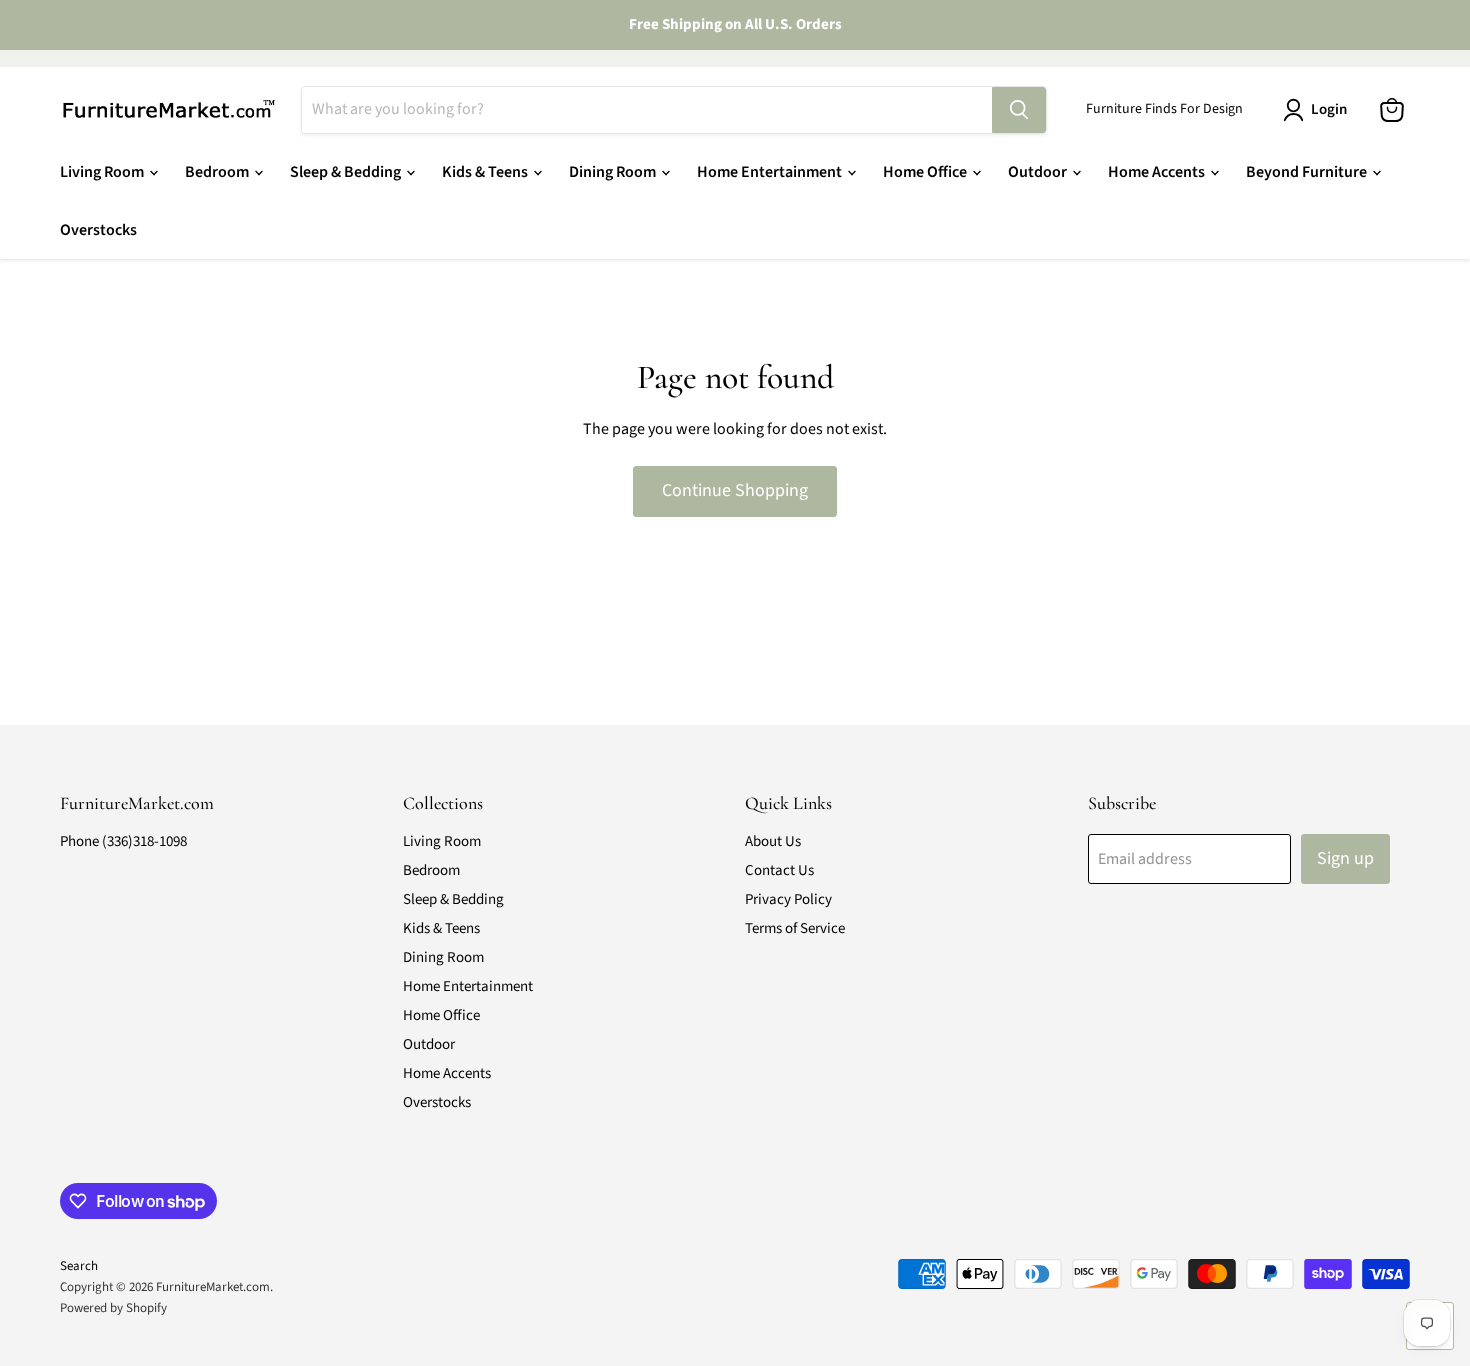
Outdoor (1039, 172)
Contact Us (779, 870)
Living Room (103, 172)
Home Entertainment (771, 172)
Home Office (926, 172)
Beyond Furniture (1308, 172)
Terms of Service (795, 928)
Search (79, 1266)
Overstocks (98, 230)
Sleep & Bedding (347, 172)
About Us (773, 841)
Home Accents (1158, 172)
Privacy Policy (788, 899)
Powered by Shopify (113, 1308)
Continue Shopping (735, 490)
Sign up (1345, 858)
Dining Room (614, 172)
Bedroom (218, 172)
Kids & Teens (486, 172)
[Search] (1019, 110)
